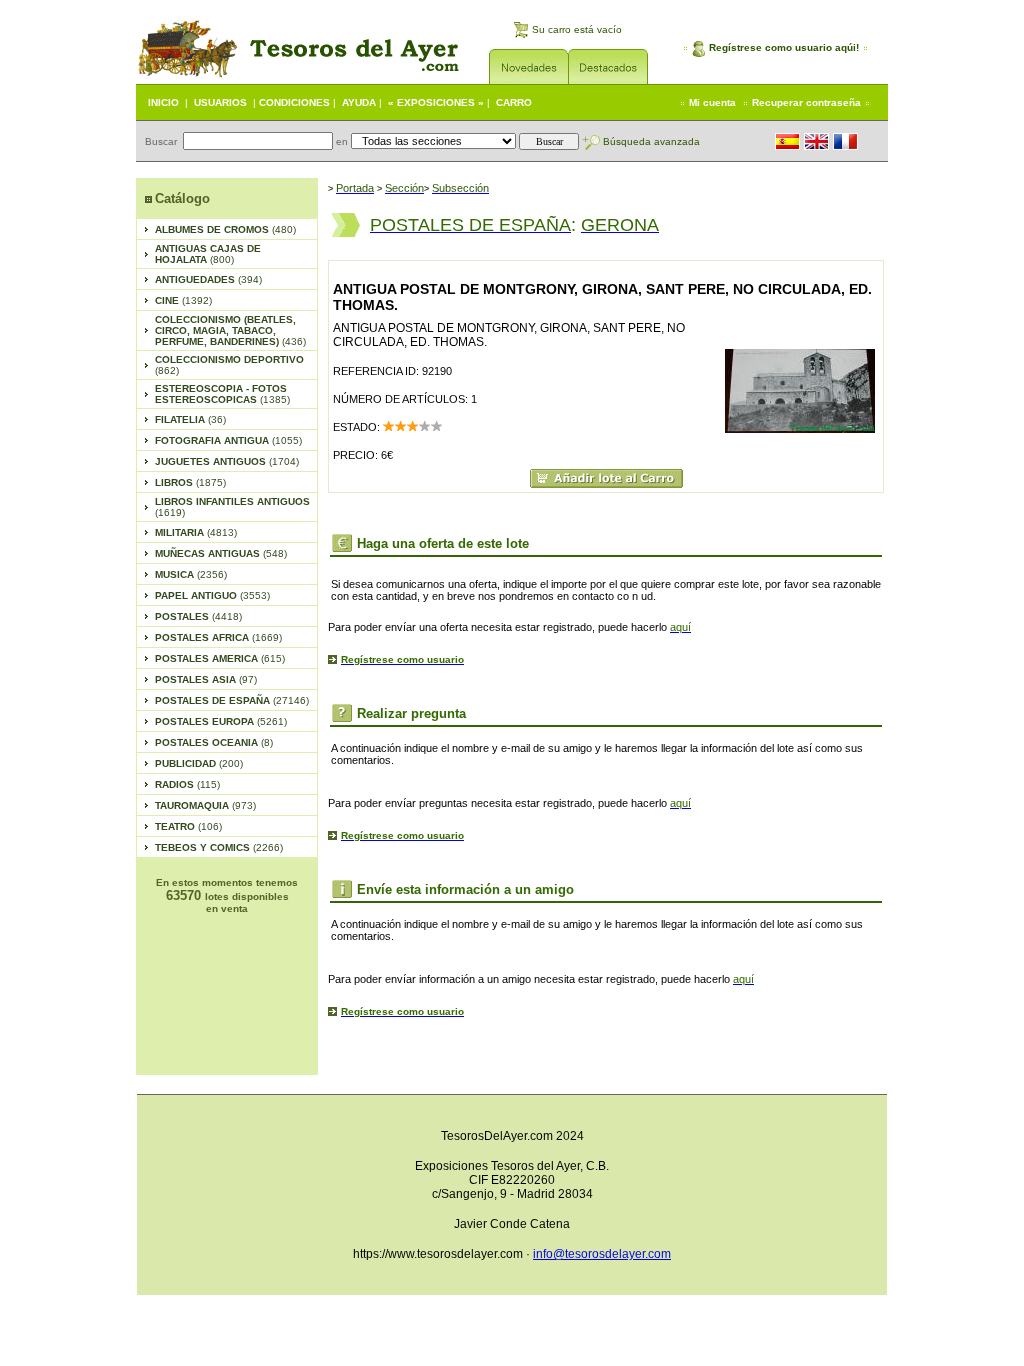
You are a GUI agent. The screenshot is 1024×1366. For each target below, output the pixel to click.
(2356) (191, 574)
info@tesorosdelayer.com (602, 1254)
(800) (208, 254)
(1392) (183, 300)
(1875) (190, 482)
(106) (188, 826)
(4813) (196, 532)
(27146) (232, 700)
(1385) (222, 394)
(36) (190, 419)
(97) (206, 679)
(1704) (227, 461)
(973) (205, 805)
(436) (230, 330)
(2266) (219, 847)
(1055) (228, 440)
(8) (214, 742)
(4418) (198, 616)
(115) (187, 784)
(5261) (221, 721)
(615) (220, 658)
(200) (199, 763)
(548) (221, 553)
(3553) (212, 595)
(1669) (218, 637)
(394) (208, 279)
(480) (225, 229)
